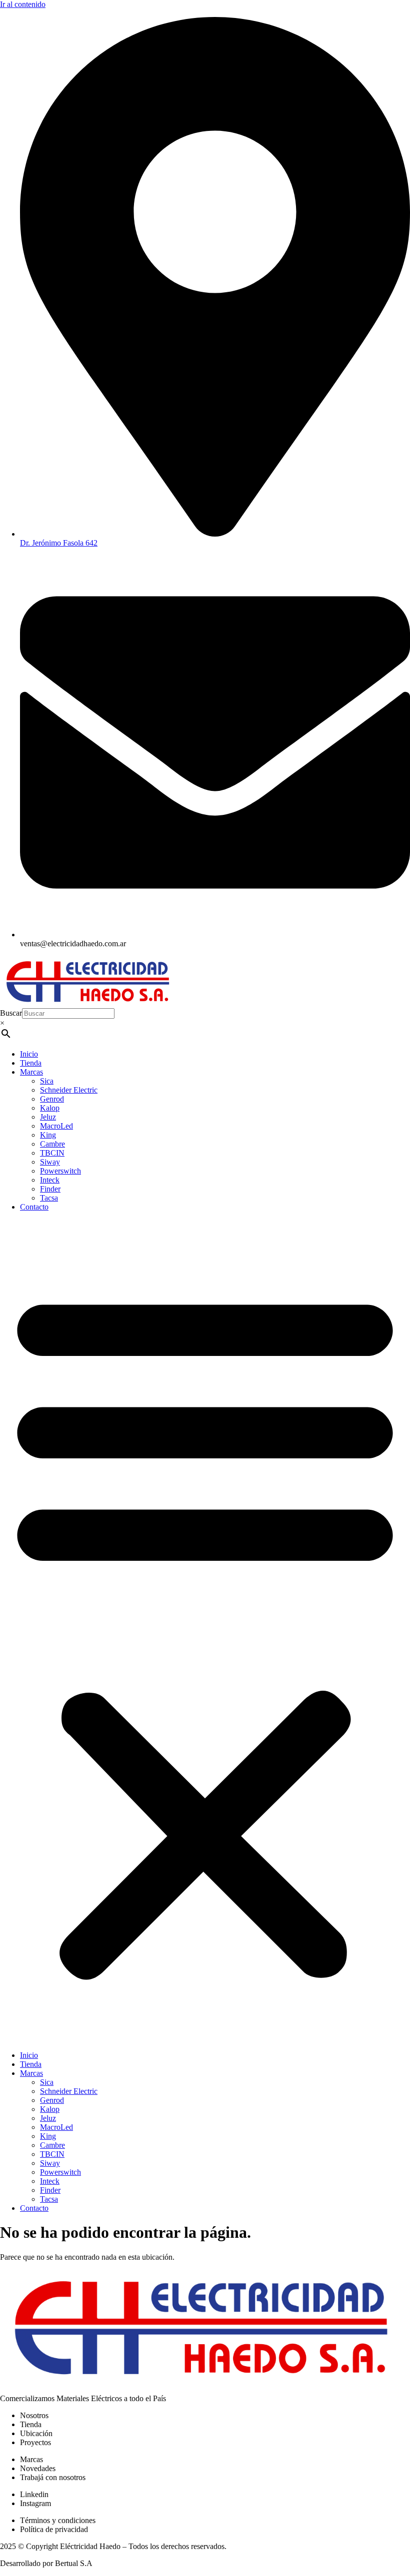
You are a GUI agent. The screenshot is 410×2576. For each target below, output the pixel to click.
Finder (50, 1189)
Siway (50, 1162)
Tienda (31, 1063)
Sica (47, 1081)
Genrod (52, 1099)
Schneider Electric (69, 1090)
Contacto (34, 1207)
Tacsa (49, 1198)
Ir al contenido (23, 4)
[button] (205, 1631)
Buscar (11, 1013)
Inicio (29, 1054)
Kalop (50, 1108)
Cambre (52, 1144)
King (48, 1135)
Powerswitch (60, 1171)
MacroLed (56, 1126)
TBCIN (52, 1153)
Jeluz (48, 1117)
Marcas (31, 1072)
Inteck (50, 1180)
